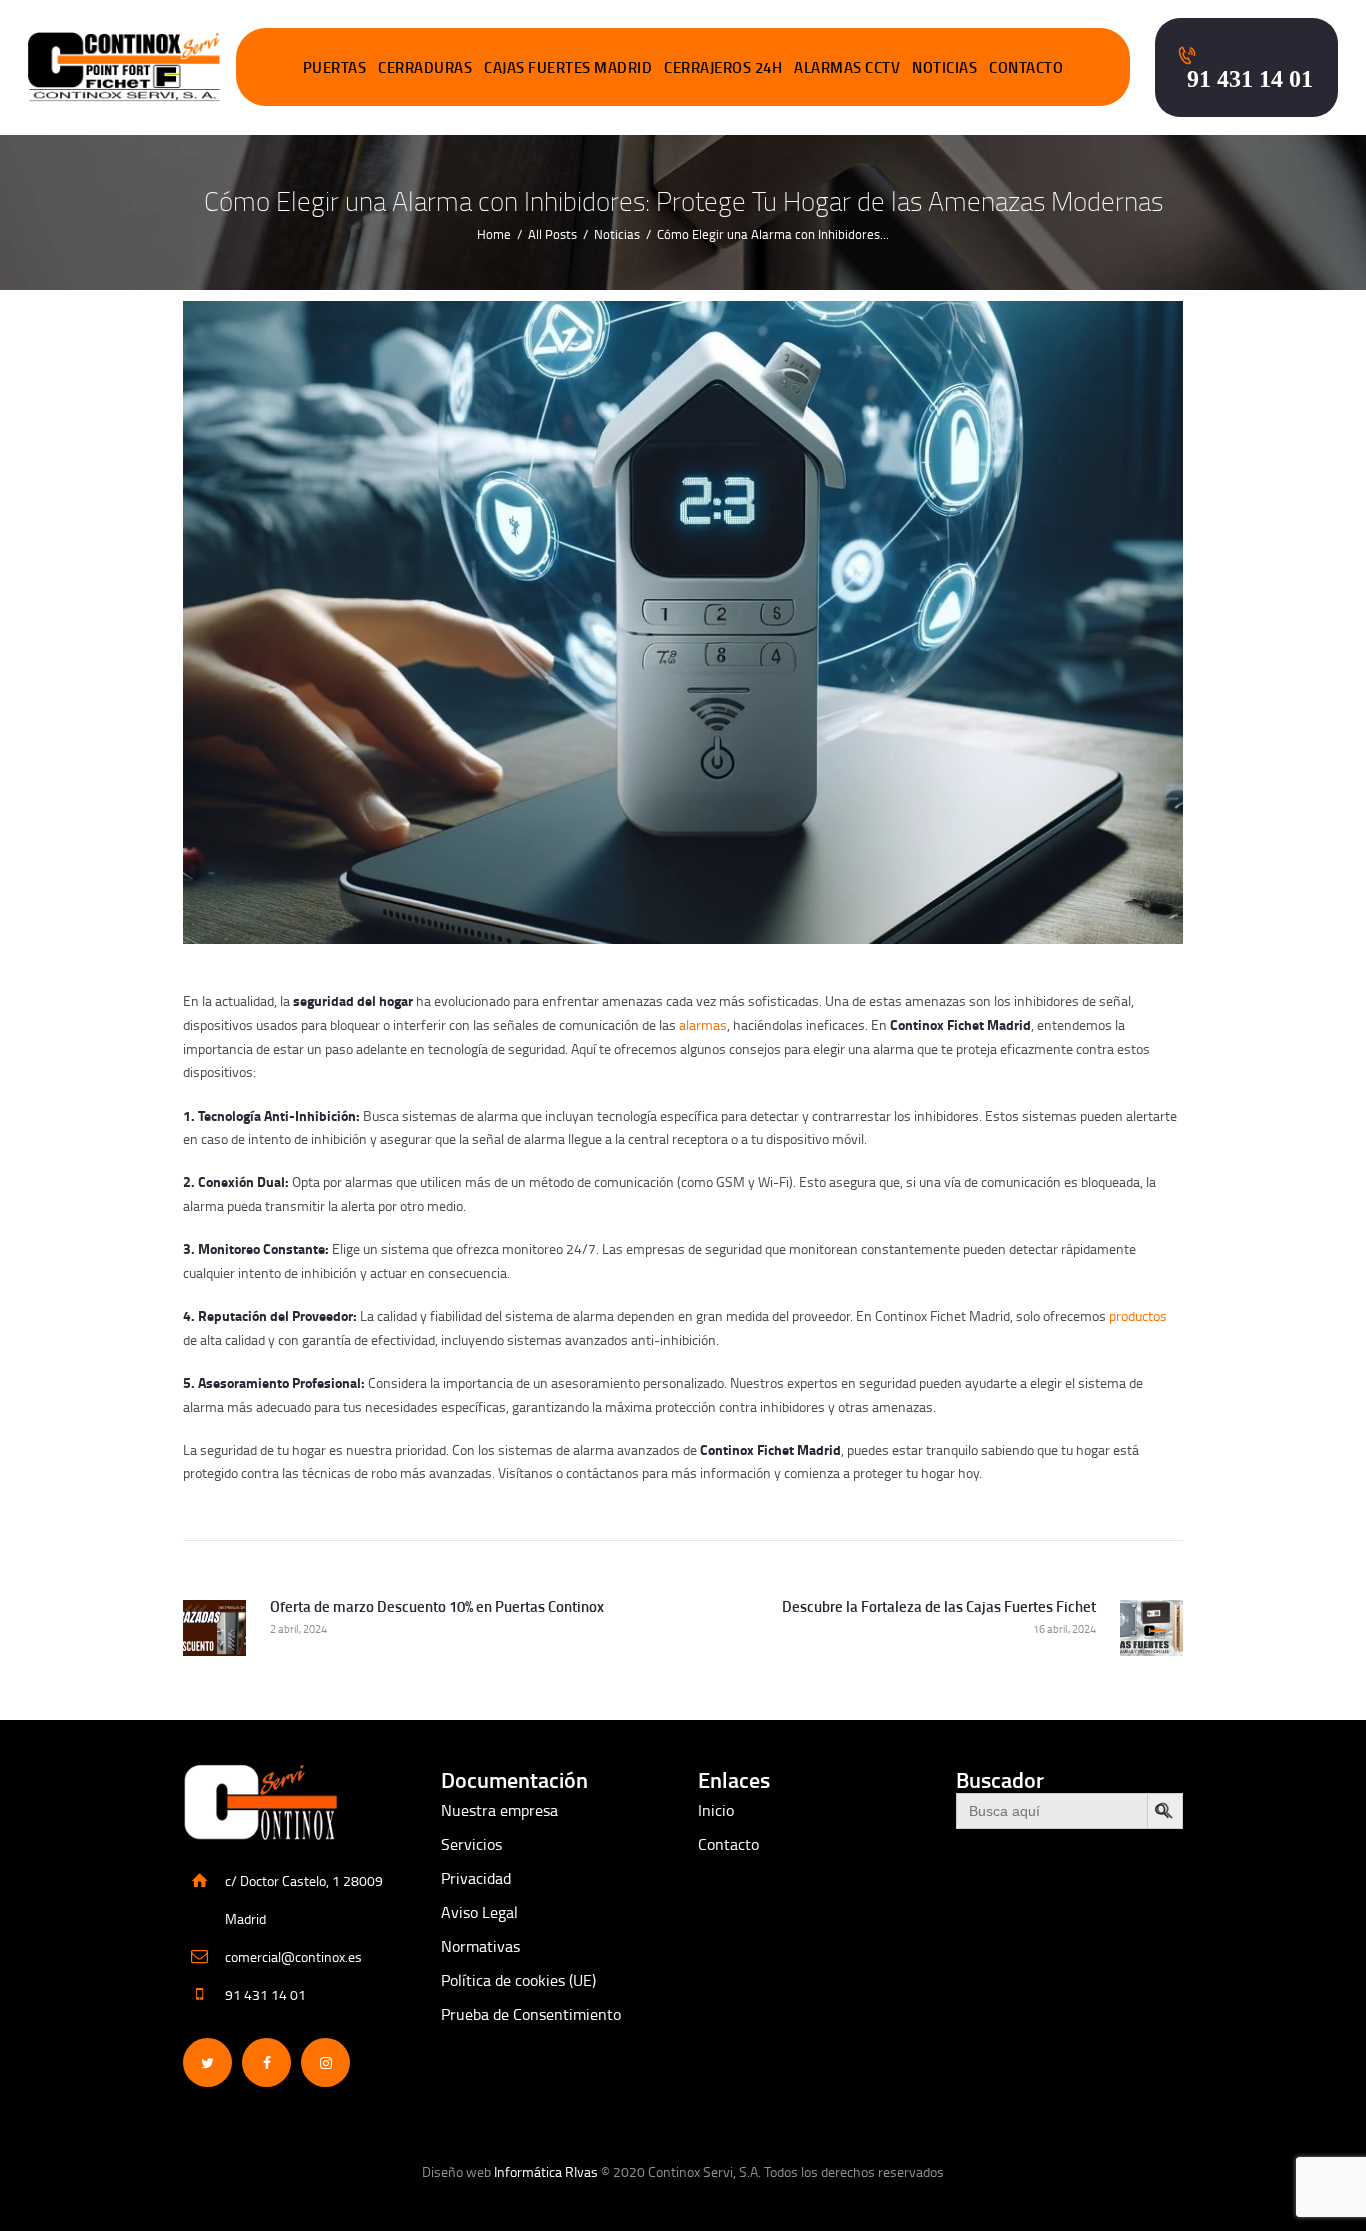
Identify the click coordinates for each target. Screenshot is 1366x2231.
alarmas (703, 1024)
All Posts (552, 234)
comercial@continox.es (293, 1956)
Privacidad (476, 1878)
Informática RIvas (546, 2171)
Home (494, 234)
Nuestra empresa (499, 1810)
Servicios (471, 1844)
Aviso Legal (479, 1912)
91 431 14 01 (265, 1994)
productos (1138, 1315)
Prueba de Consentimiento (531, 2014)
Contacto (728, 1844)
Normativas (480, 1946)
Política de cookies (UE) (518, 1980)
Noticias (617, 234)
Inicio (716, 1810)
